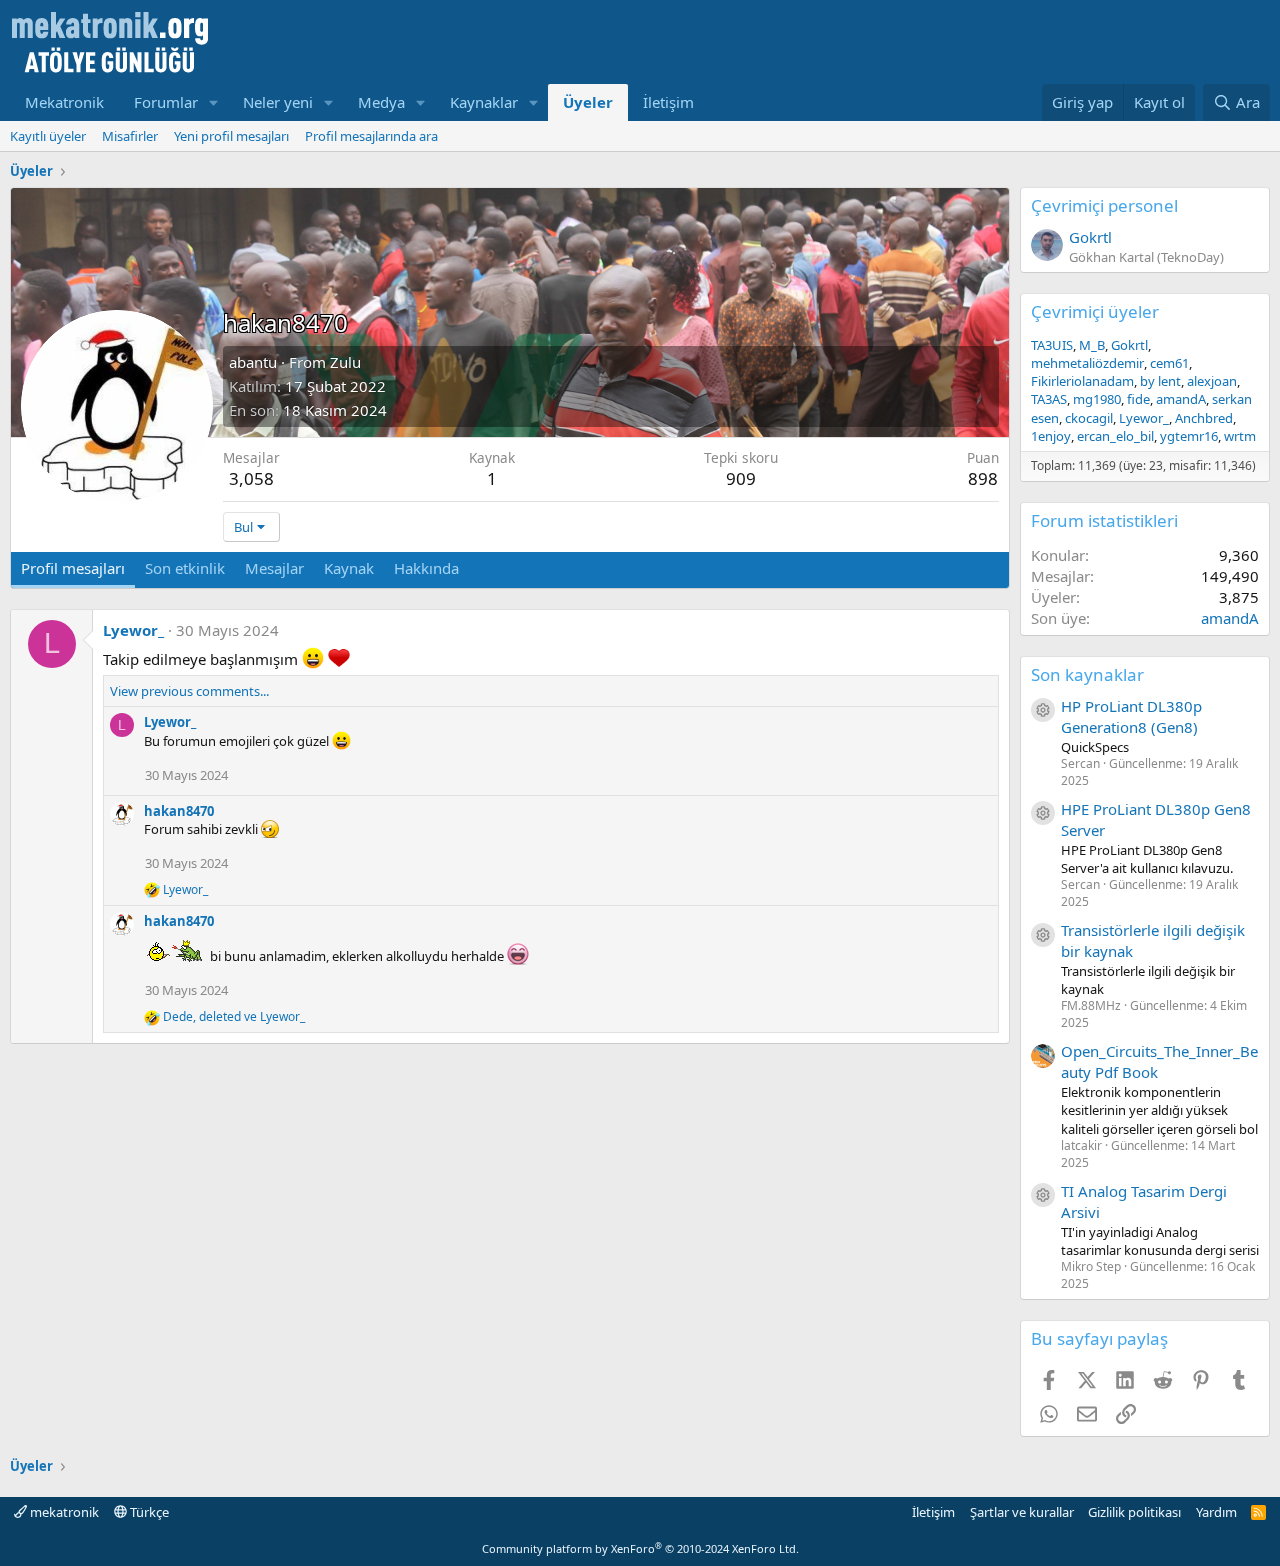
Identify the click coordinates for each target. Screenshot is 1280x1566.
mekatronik (63, 1512)
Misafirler (130, 136)
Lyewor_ (133, 630)
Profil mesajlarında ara (371, 136)
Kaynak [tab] (349, 568)
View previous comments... (189, 691)
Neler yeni (278, 102)
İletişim (668, 102)
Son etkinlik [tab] (185, 568)
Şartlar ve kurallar (1022, 1512)
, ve (234, 1017)
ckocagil (1089, 418)
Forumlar (166, 102)
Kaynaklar (484, 102)
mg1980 (1097, 399)
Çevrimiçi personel (1104, 205)
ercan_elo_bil (1115, 436)
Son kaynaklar (1087, 674)
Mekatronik (64, 102)
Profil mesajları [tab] (73, 568)
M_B (1092, 345)
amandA (1181, 399)
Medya (381, 102)
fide (1138, 399)
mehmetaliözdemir (1087, 363)
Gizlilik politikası (1134, 1512)
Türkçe (148, 1512)
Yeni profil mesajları (231, 136)
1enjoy (1051, 436)
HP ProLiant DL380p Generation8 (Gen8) (1131, 716)
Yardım (1216, 1512)
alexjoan (1212, 381)
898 (983, 478)
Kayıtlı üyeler (48, 136)
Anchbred (1204, 418)
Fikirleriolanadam (1082, 381)
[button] (214, 102)
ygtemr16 (1189, 436)
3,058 (251, 478)
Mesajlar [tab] (274, 568)
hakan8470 (179, 811)
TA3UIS (1052, 345)
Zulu (345, 362)
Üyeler (588, 102)
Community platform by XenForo (640, 1548)
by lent (1160, 381)
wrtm (1240, 436)
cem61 (1169, 363)
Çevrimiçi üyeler (1095, 311)
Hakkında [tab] (426, 568)
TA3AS (1049, 399)
